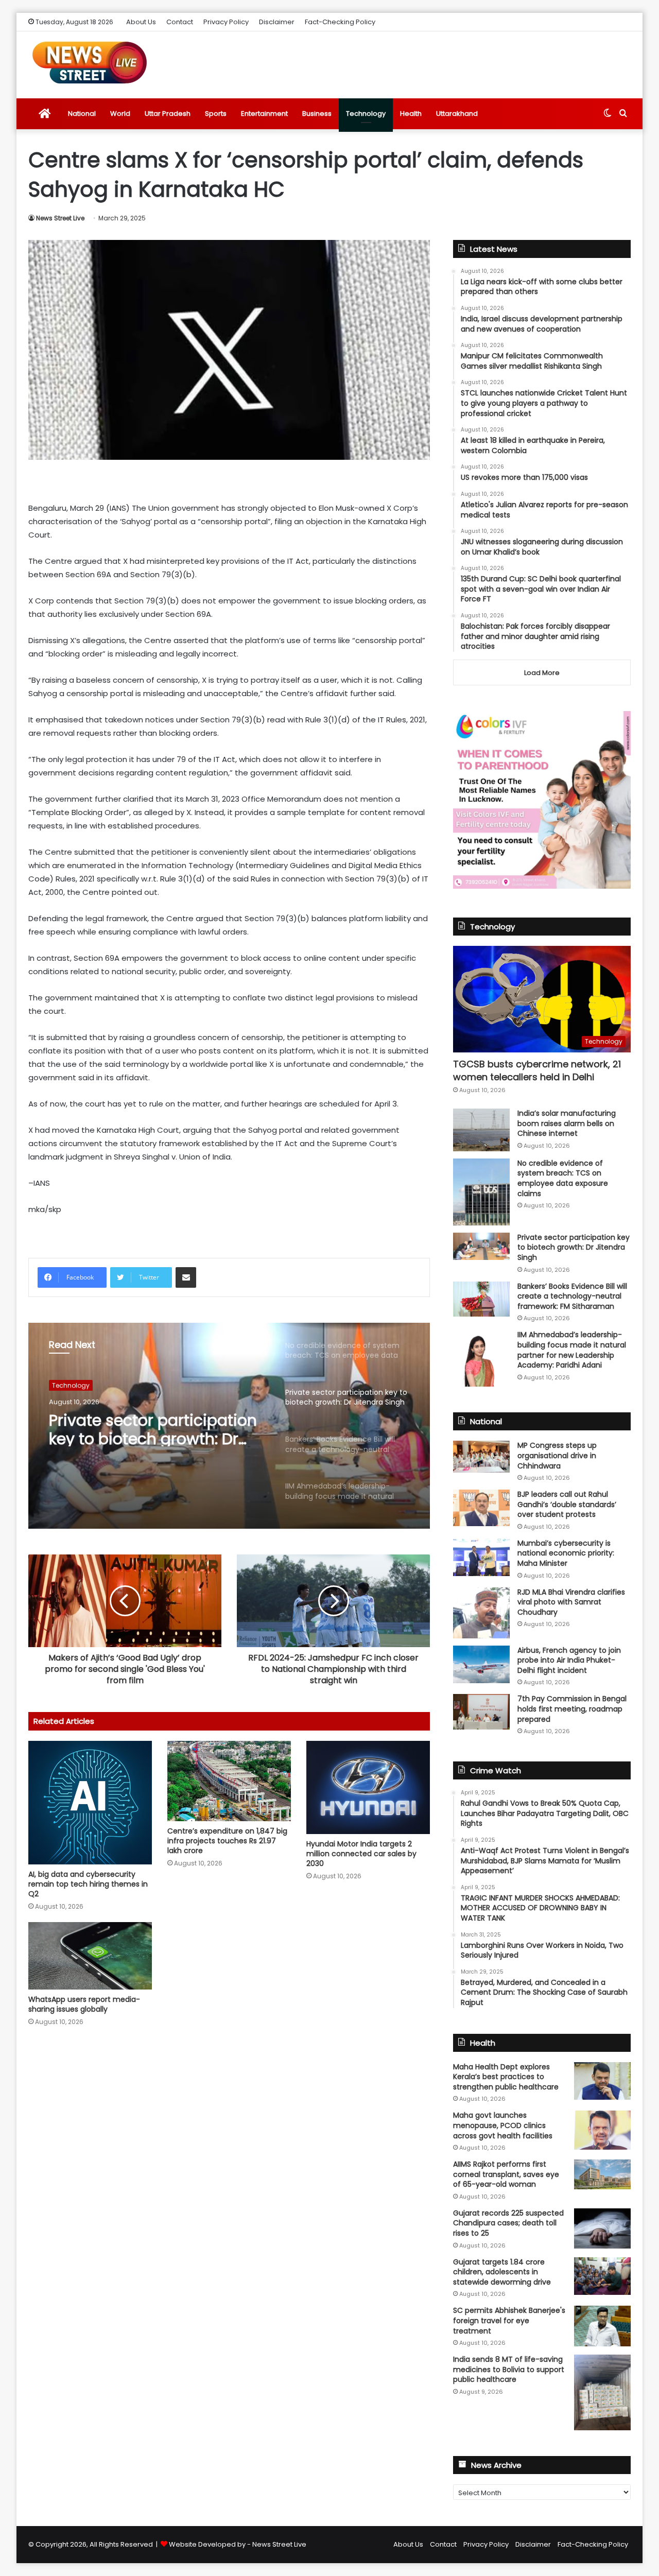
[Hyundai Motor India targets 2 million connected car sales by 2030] (368, 1787)
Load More (542, 673)
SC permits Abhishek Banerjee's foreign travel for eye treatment (509, 2320)
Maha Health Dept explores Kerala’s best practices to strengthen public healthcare (506, 2077)
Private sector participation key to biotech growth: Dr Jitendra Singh (153, 1428)
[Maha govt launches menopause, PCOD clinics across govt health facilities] (602, 2130)
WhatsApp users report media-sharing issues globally (84, 2004)
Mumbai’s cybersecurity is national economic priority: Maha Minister (566, 1553)
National (82, 114)
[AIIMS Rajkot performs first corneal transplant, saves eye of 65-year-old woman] (602, 2174)
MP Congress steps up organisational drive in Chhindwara (557, 1455)
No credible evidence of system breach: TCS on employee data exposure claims (563, 1178)
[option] (229, 1426)
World (120, 114)
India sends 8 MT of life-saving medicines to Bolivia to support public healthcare (509, 2369)
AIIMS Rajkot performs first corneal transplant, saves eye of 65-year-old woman (506, 2174)
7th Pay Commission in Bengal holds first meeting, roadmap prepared (572, 1709)
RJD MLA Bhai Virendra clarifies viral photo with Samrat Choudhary (571, 1602)
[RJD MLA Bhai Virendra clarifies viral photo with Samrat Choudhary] (481, 1613)
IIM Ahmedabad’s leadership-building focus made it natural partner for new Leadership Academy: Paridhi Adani (572, 1350)
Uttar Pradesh (168, 114)
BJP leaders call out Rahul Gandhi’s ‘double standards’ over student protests (567, 1504)
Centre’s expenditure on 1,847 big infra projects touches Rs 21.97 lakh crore (227, 1841)
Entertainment (264, 114)
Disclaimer (277, 22)
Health (411, 114)
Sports (216, 114)
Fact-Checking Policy (340, 22)
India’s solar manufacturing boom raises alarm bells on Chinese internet (567, 1123)
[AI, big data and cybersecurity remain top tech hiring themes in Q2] (90, 1803)
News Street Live (60, 218)
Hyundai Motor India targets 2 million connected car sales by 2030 (361, 1854)
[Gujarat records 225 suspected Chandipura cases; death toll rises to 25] (602, 2228)
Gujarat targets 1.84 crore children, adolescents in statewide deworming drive (502, 2272)
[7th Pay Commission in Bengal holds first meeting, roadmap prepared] (481, 1711)
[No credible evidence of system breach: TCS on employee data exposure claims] (481, 1192)
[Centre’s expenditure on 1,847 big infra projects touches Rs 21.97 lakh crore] (229, 1781)
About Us (141, 22)
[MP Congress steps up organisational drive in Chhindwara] (481, 1457)
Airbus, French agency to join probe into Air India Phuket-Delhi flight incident (569, 1660)
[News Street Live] (90, 62)
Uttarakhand (457, 114)
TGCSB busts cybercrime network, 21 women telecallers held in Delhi (537, 1070)
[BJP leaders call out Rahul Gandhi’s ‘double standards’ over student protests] (481, 1508)
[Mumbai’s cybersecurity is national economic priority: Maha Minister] (481, 1557)
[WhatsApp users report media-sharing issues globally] (90, 1956)
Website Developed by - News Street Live (238, 2544)
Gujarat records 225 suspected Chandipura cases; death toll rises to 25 (508, 2223)
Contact (180, 22)
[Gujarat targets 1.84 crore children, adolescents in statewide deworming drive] (602, 2276)
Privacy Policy (226, 22)
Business (317, 114)
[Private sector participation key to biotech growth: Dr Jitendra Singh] (481, 1246)
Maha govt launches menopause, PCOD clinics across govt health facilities (503, 2125)
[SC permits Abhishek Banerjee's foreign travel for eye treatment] (602, 2326)
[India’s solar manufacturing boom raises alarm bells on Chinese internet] (481, 1130)
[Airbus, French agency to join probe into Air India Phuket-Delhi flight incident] (481, 1664)
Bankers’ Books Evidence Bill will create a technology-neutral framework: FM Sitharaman (572, 1296)
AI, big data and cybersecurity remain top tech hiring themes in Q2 (88, 1884)
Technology (366, 114)
